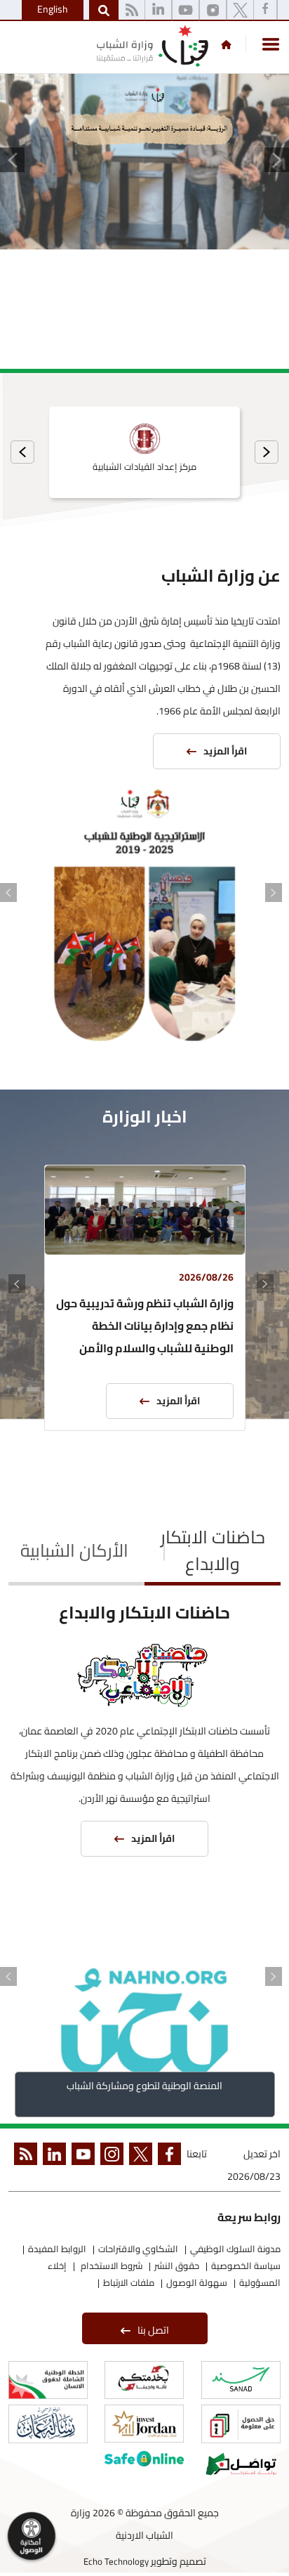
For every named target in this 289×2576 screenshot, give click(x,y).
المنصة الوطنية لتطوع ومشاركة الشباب (144, 2086)
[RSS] (132, 11)
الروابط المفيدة (57, 2249)
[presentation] (267, 452)
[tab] (213, 1552)
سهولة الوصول (197, 2282)
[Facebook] (265, 11)
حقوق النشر (177, 2266)
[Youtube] (186, 11)
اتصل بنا (153, 2330)
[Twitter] (240, 11)
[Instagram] (213, 11)
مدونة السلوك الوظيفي (235, 2249)
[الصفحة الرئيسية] (226, 44)
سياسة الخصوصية (246, 2266)
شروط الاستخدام (110, 2266)
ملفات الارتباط (129, 2282)
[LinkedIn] (158, 11)
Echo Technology (116, 2561)
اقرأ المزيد (225, 751)
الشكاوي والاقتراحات (138, 2249)
